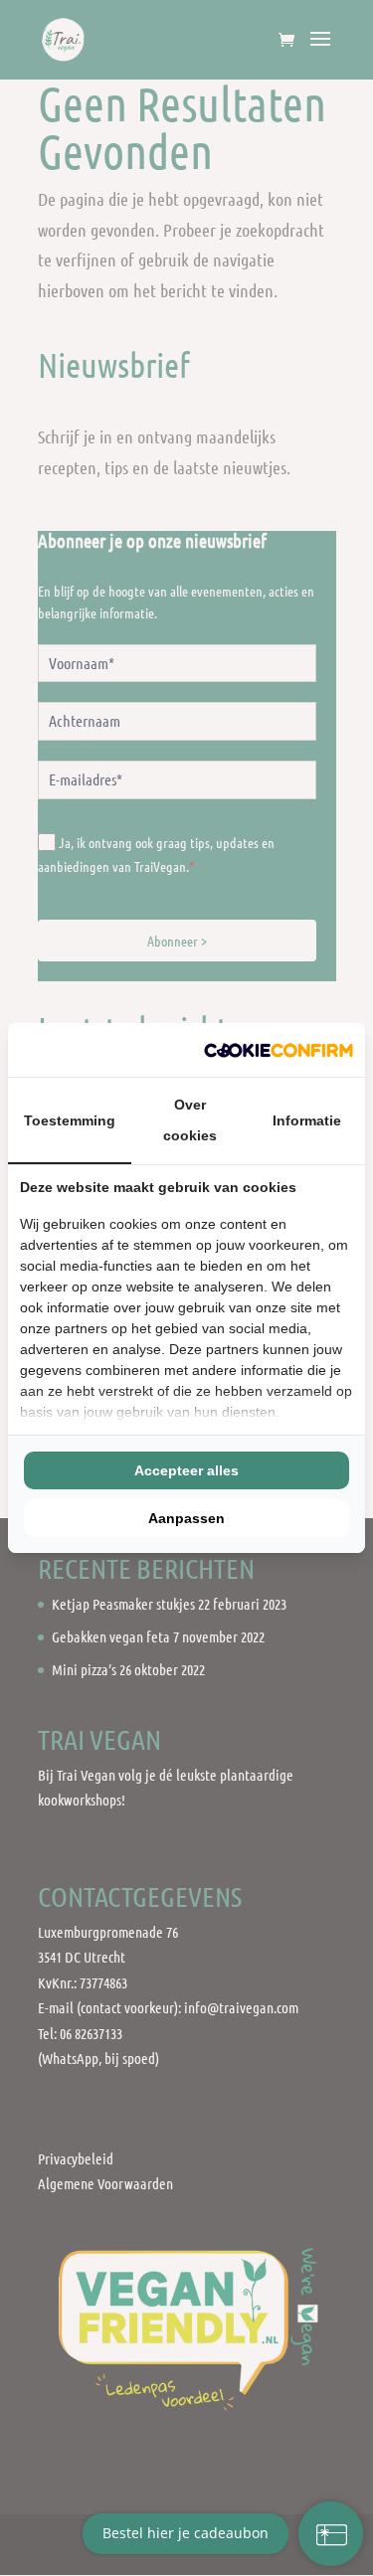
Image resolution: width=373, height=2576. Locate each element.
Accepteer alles (186, 1470)
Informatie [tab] (307, 1120)
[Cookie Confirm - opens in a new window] (279, 1050)
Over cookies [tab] (190, 1120)
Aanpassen (186, 1518)
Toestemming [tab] (70, 1120)
